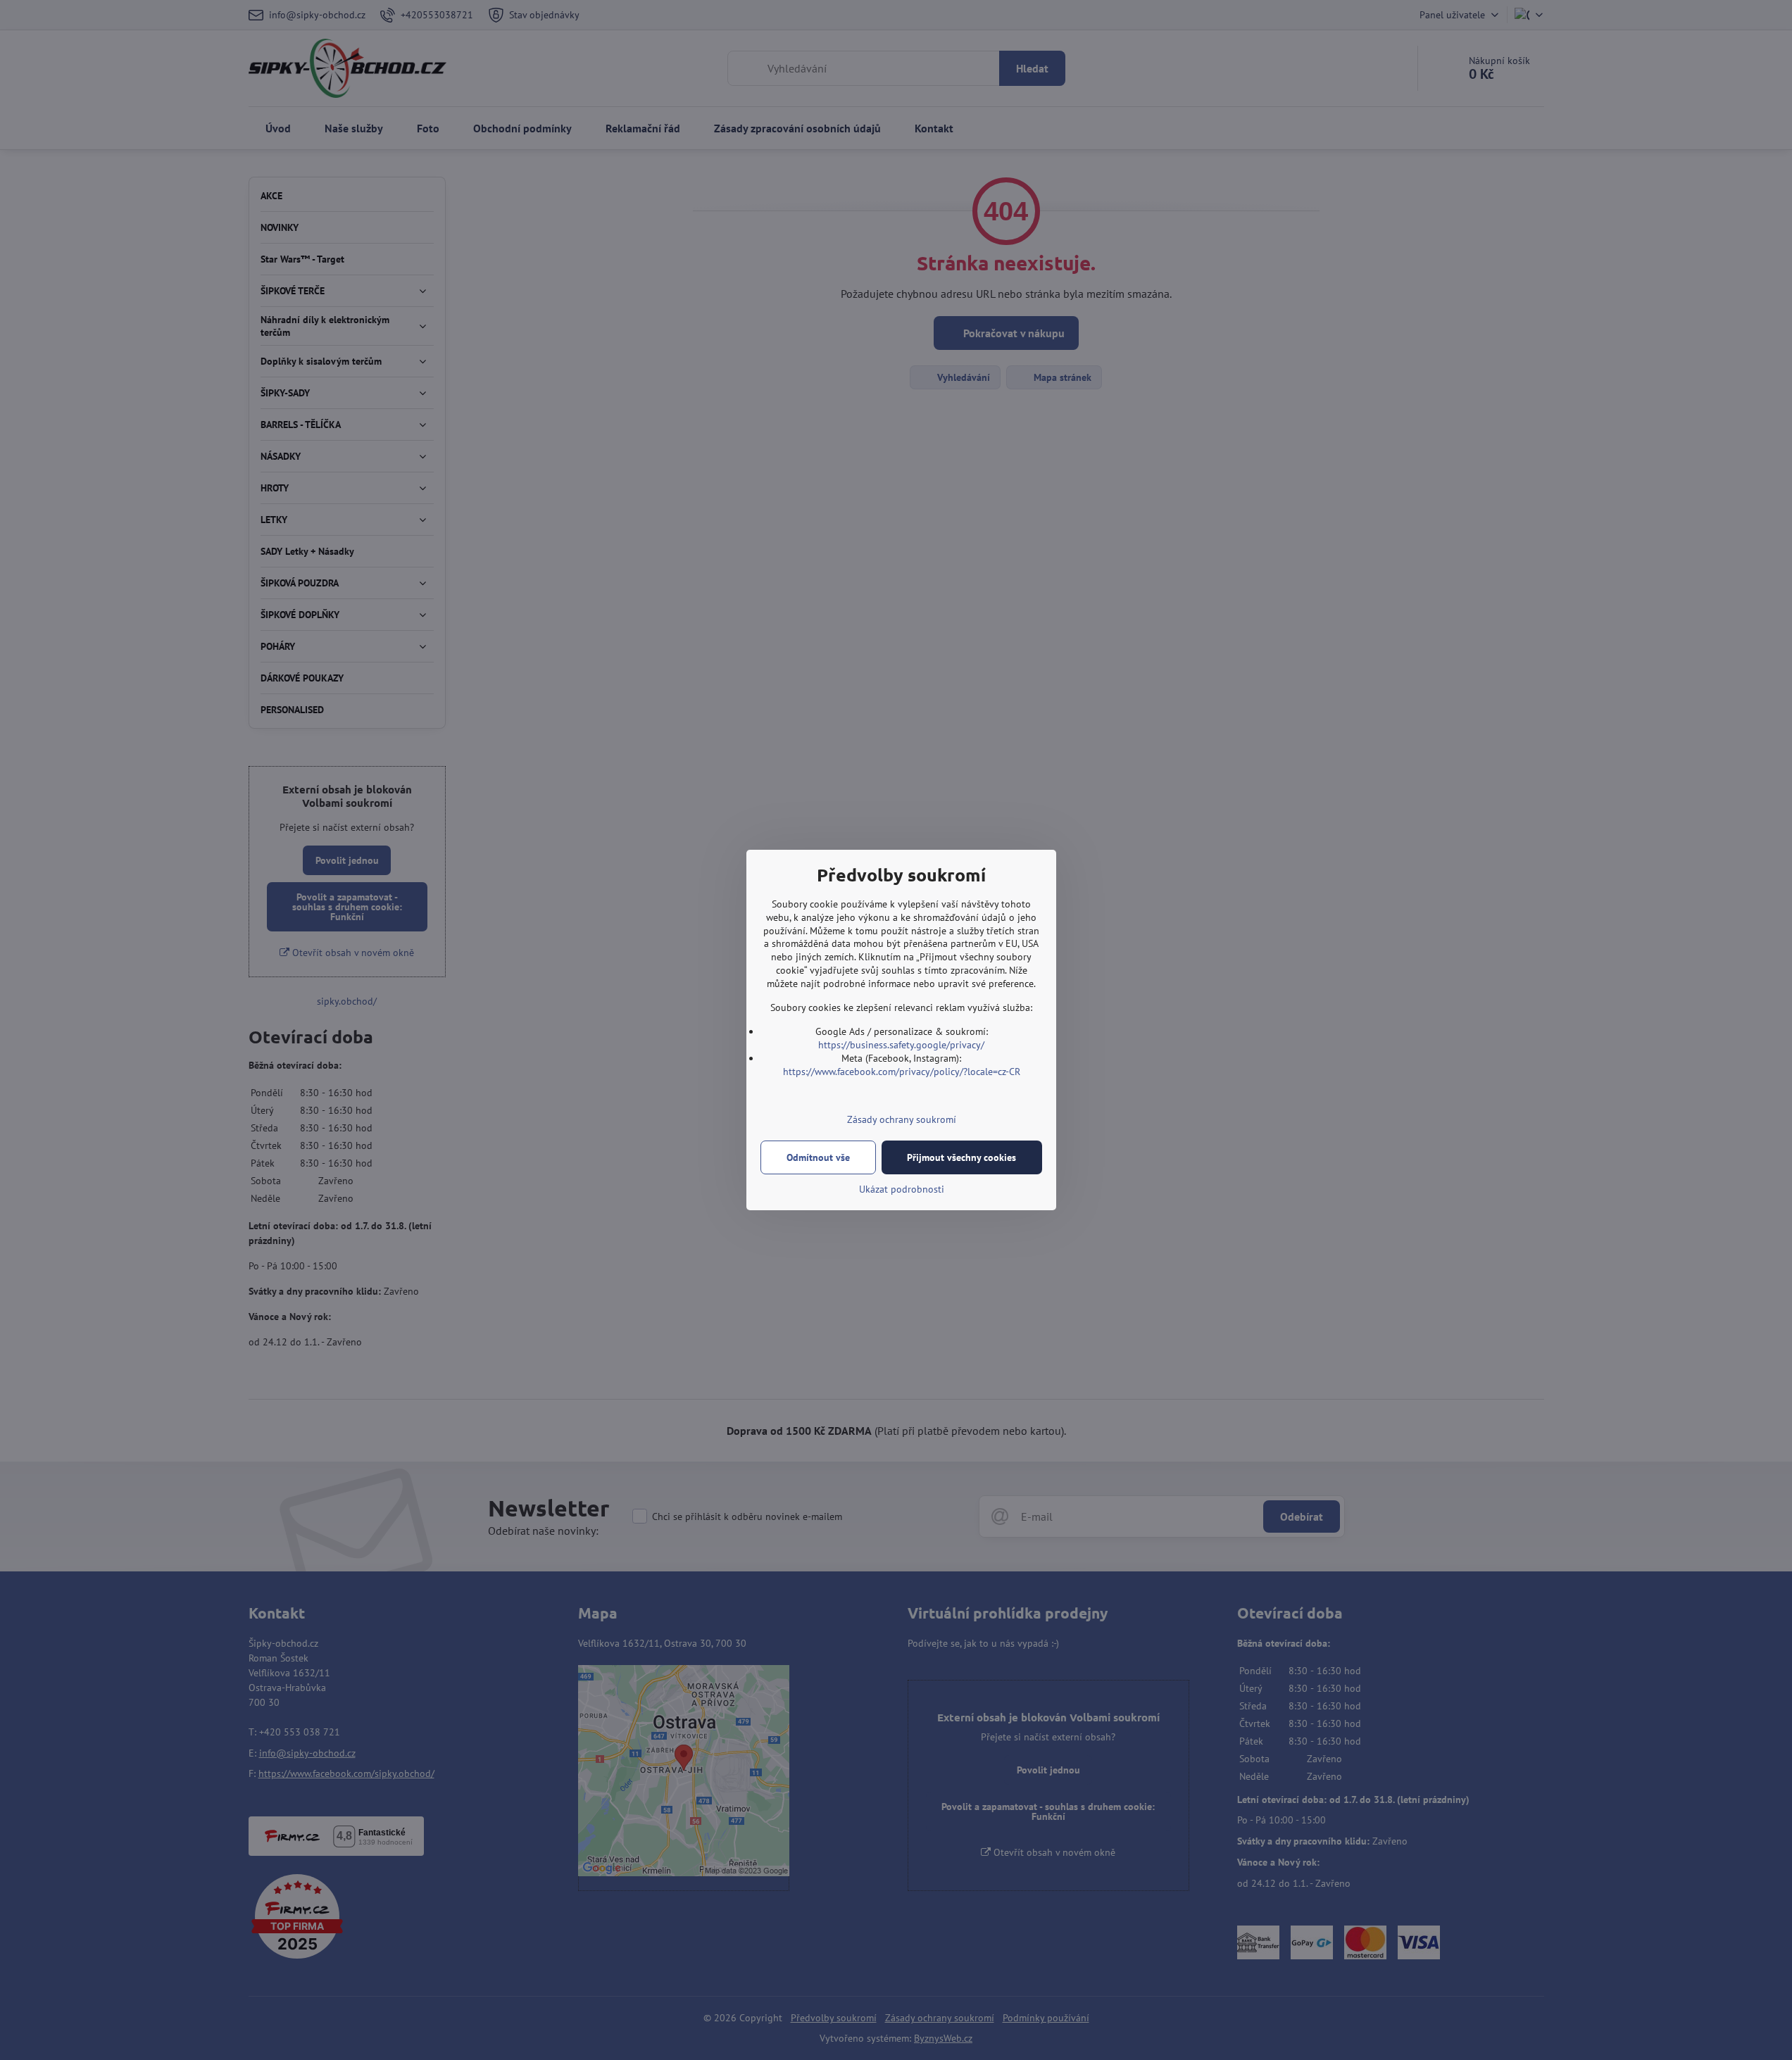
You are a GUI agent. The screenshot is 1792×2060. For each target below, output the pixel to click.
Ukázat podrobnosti (902, 1189)
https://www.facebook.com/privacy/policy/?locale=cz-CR (902, 1072)
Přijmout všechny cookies (961, 1157)
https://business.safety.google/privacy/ (901, 1045)
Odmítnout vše (818, 1157)
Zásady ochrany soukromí (902, 1119)
